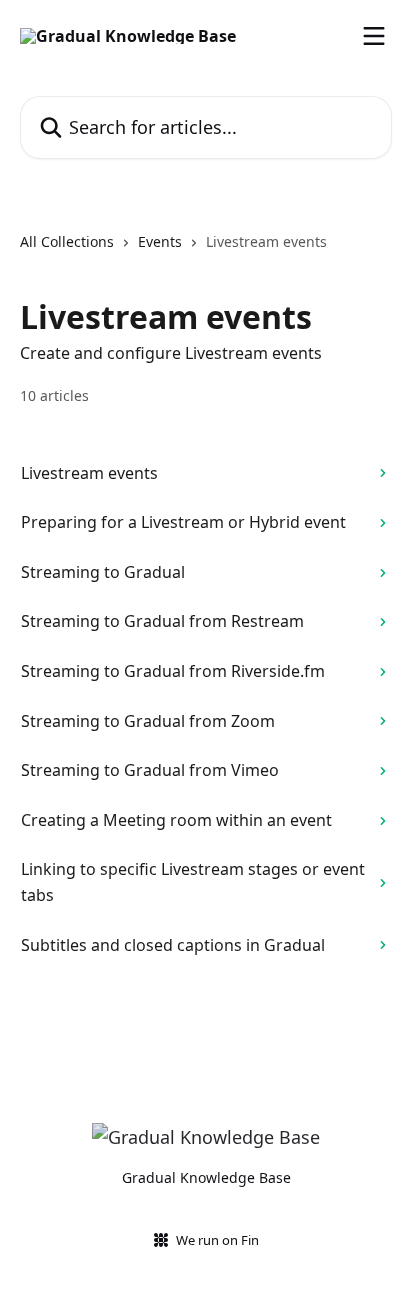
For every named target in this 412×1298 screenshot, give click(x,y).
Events (160, 241)
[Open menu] (374, 36)
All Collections (67, 241)
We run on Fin (217, 1240)
